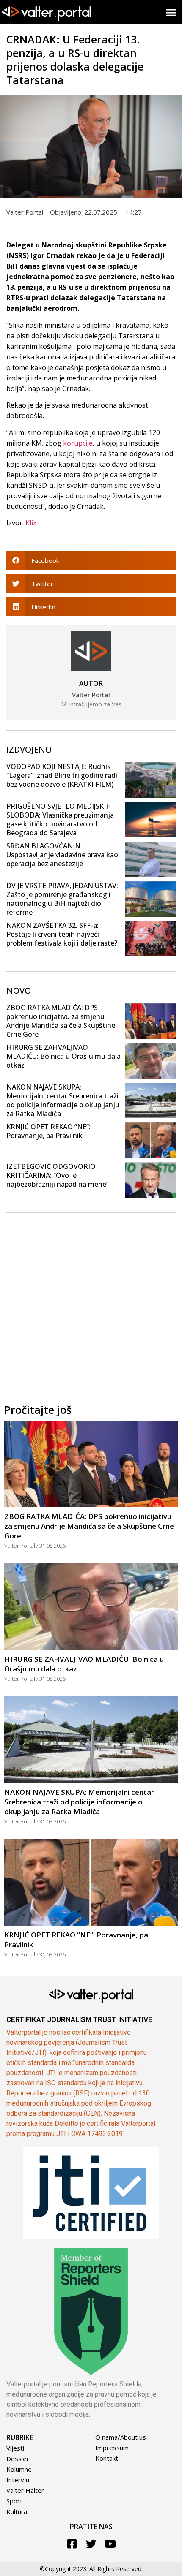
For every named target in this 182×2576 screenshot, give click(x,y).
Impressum (112, 2448)
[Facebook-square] (72, 2544)
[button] (172, 12)
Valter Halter (25, 2490)
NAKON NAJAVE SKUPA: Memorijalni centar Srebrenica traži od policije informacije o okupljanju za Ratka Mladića (63, 1100)
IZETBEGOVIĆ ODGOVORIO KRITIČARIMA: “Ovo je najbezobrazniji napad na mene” (58, 1175)
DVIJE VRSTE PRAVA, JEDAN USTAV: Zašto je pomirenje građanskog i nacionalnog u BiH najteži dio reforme (62, 899)
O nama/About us (121, 2437)
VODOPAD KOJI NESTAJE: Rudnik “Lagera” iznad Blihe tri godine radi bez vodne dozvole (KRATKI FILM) (62, 775)
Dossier (18, 2459)
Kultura (17, 2511)
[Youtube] (110, 2544)
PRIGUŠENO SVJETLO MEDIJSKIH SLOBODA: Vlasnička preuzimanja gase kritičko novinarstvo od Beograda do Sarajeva (60, 819)
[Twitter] (91, 2544)
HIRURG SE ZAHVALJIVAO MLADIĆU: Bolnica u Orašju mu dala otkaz (63, 1056)
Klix (31, 523)
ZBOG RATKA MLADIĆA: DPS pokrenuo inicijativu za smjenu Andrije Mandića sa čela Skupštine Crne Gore (61, 1021)
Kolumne (19, 2469)
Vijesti (15, 2448)
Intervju (18, 2480)
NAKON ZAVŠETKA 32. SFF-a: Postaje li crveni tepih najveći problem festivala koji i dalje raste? (62, 934)
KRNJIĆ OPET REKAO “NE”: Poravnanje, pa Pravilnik (48, 1131)
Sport (14, 2501)
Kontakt (107, 2458)
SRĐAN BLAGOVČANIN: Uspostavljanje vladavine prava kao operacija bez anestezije (62, 855)
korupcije (77, 443)
